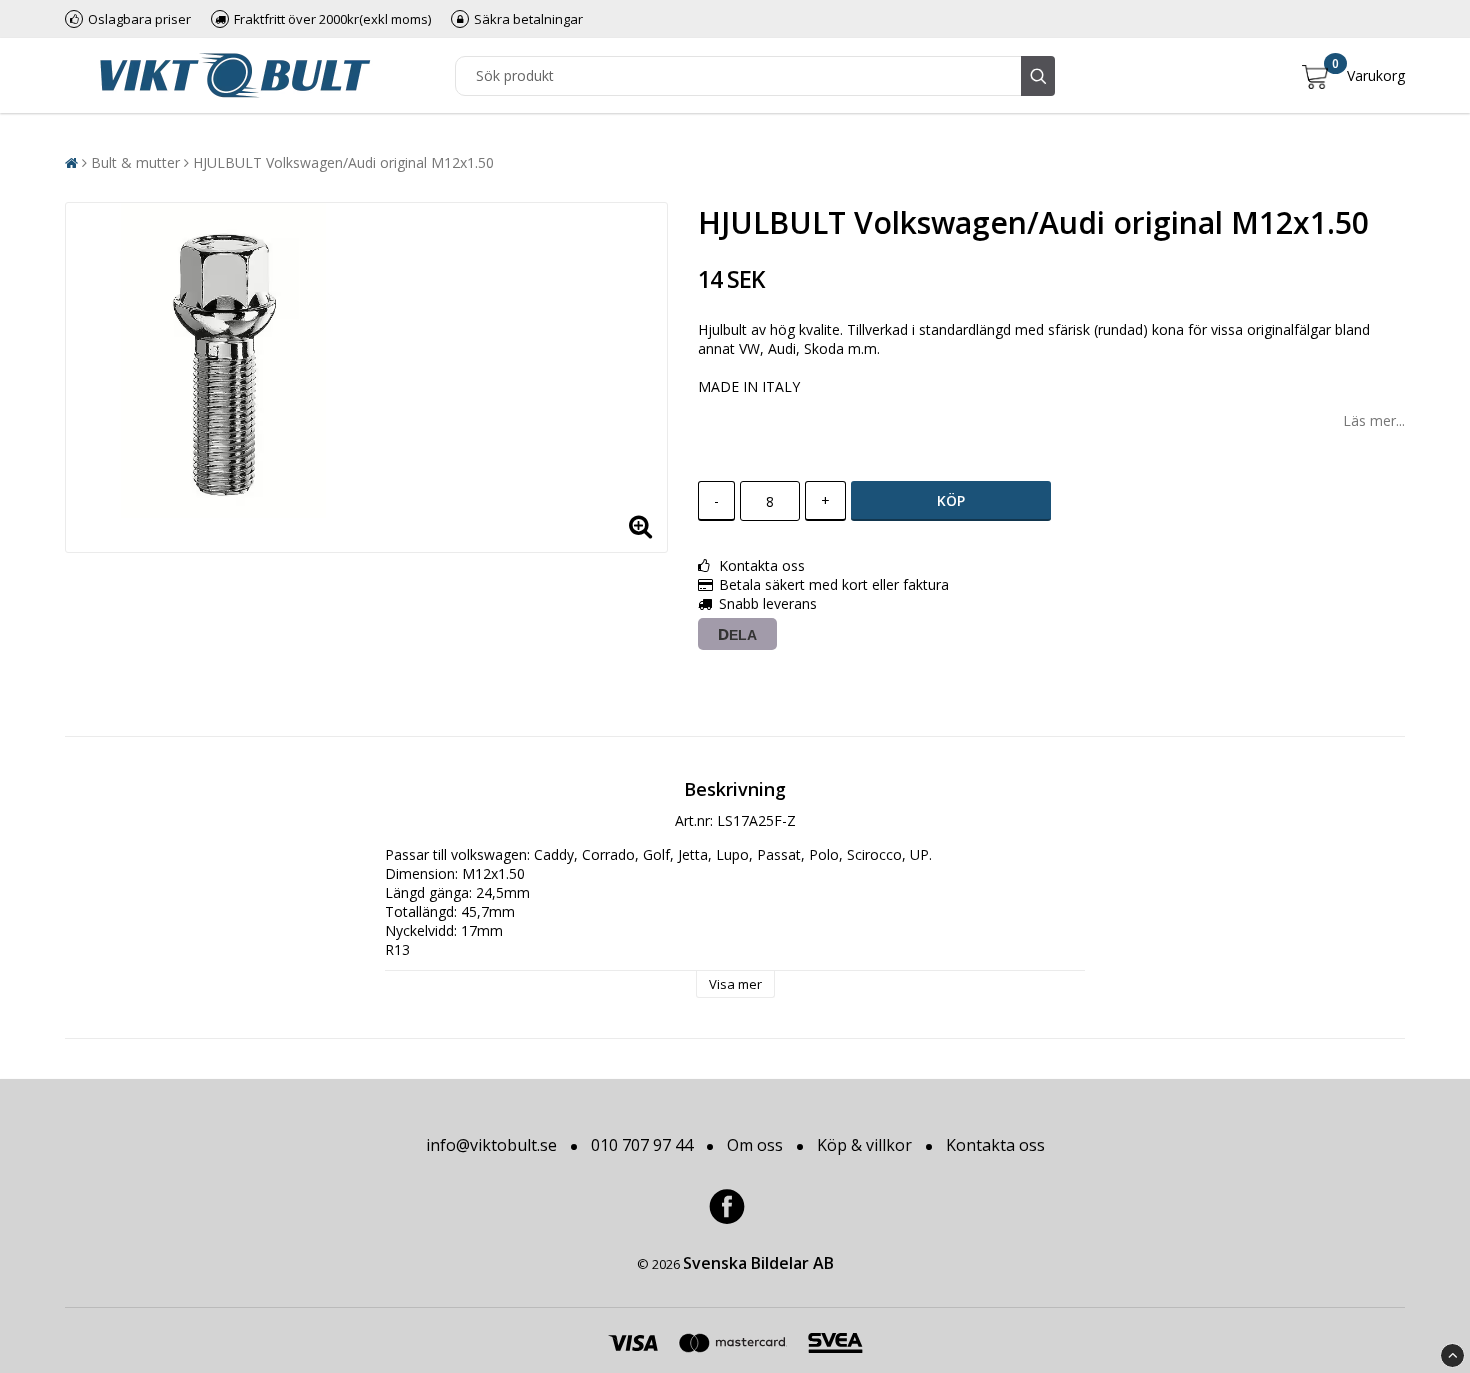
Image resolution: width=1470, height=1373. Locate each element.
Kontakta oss (995, 1145)
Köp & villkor (864, 1145)
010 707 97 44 (642, 1145)
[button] (1353, 75)
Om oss (755, 1145)
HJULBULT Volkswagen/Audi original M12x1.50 (343, 162)
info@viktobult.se (491, 1145)
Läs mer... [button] (1374, 420)
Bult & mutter (135, 162)
